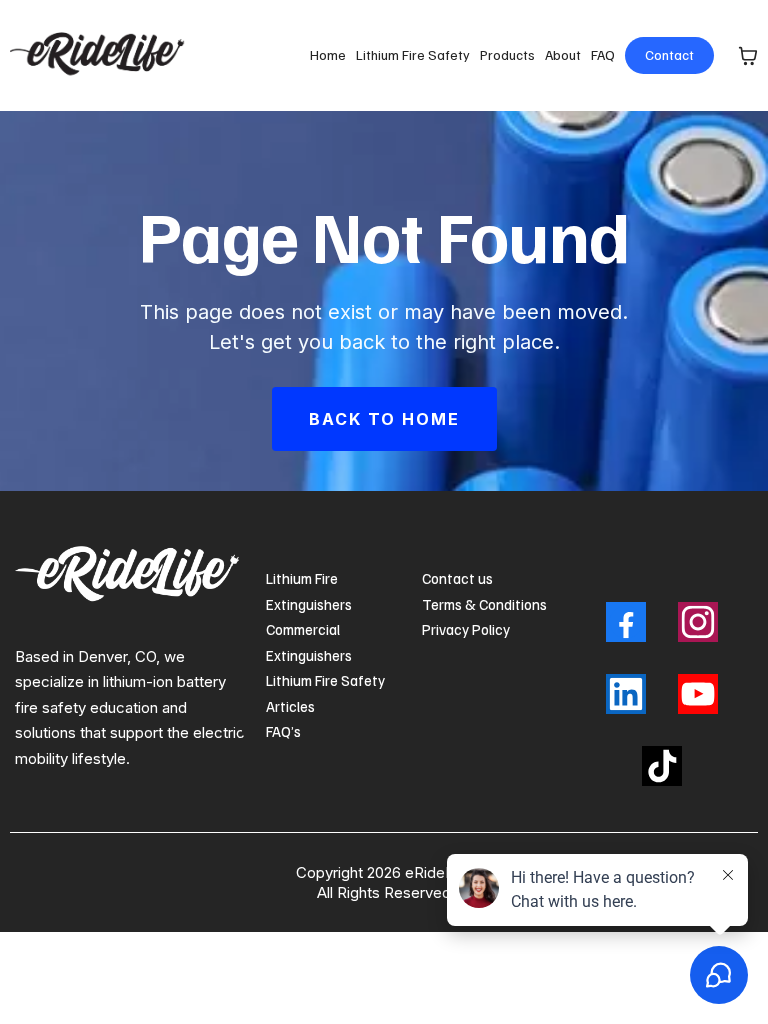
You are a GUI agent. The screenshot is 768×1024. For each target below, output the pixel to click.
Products (507, 54)
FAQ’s (283, 731)
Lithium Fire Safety (413, 54)
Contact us (457, 578)
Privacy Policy (466, 629)
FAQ (603, 54)
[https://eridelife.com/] (101, 55)
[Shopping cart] (748, 56)
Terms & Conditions (484, 604)
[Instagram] (698, 622)
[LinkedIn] (626, 694)
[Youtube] (698, 694)
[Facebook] (626, 622)
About (563, 54)
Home (328, 54)
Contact (669, 54)
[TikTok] (662, 766)
